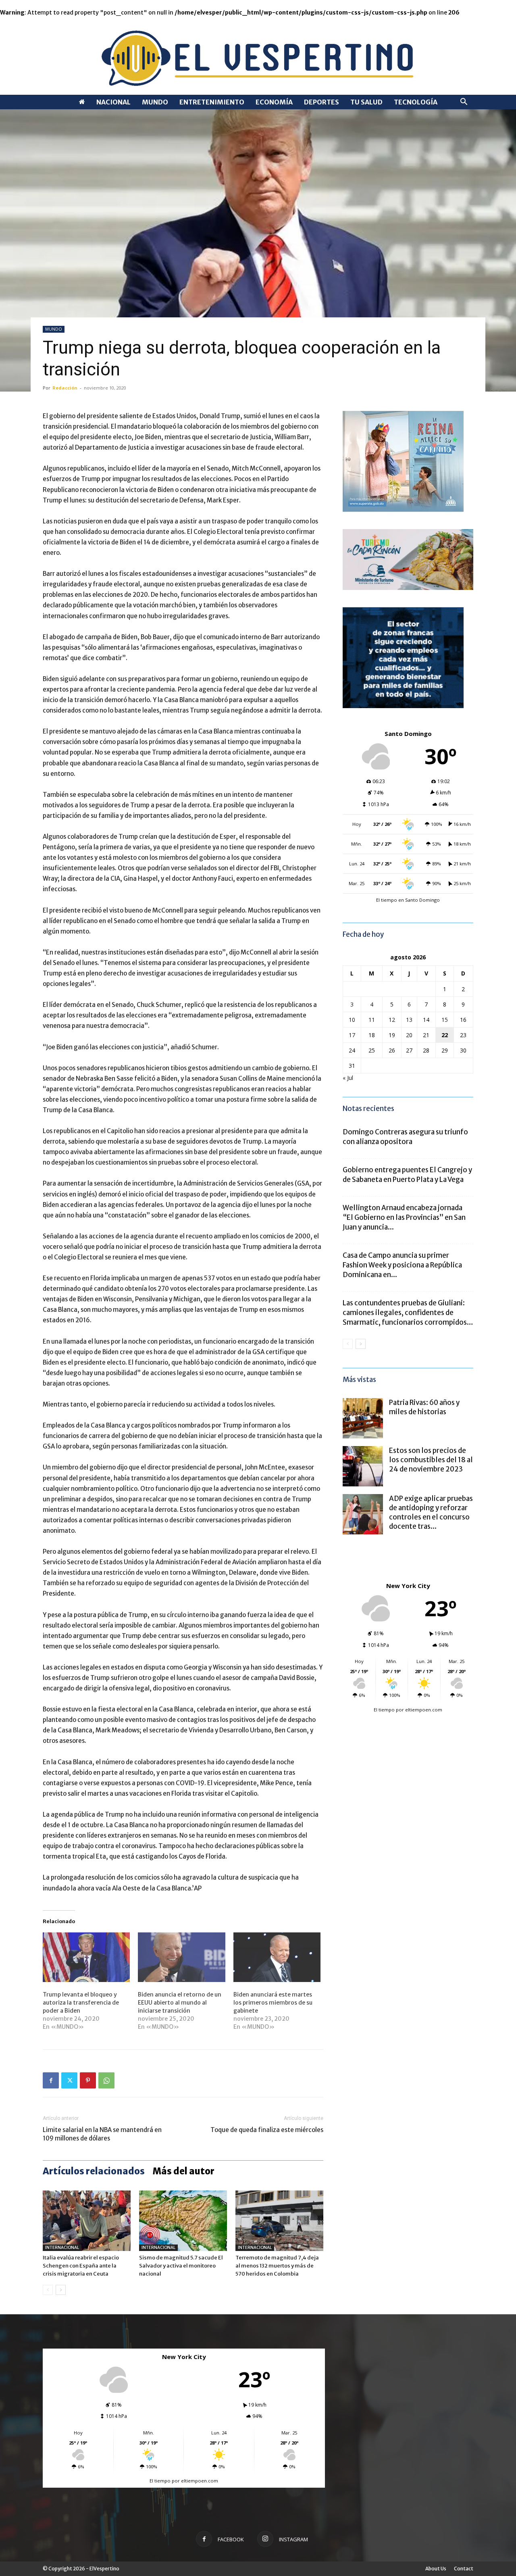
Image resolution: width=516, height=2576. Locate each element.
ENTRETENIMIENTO (212, 102)
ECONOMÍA (274, 102)
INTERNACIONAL (62, 2248)
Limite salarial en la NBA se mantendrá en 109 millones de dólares (102, 2134)
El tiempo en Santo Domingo (408, 900)
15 (445, 1020)
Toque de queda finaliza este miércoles (267, 2130)
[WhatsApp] (106, 2080)
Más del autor (184, 2171)
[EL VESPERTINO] (258, 56)
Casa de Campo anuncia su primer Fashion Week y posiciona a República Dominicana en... (402, 1265)
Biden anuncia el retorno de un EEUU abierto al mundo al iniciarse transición (180, 2003)
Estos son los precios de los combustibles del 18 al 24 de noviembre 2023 (431, 1460)
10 (352, 1020)
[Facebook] (51, 2080)
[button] (464, 103)
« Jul (348, 1078)
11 (372, 1020)
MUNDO (155, 102)
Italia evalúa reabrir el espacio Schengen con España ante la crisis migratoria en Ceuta (81, 2266)
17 (352, 1035)
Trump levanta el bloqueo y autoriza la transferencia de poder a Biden (81, 2003)
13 (409, 1020)
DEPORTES (321, 102)
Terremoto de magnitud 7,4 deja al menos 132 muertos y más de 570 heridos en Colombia (277, 2266)
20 (409, 1035)
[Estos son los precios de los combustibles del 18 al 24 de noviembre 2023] (363, 1466)
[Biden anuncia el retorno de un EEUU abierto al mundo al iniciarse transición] (181, 1957)
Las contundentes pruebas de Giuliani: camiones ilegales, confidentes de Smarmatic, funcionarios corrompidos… (408, 1313)
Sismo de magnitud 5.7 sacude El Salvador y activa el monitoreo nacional (181, 2266)
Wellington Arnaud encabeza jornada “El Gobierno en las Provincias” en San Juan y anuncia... (404, 1217)
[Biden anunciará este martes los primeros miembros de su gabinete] (277, 1957)
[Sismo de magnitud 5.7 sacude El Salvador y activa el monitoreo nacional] (183, 2221)
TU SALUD (366, 102)
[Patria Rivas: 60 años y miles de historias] (363, 1418)
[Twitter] (69, 2080)
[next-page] (61, 2290)
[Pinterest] (88, 2080)
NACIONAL (113, 102)
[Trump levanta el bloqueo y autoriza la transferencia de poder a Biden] (86, 1957)
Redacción (65, 388)
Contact (464, 2569)
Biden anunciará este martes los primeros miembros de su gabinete (273, 2003)
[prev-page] (48, 2290)
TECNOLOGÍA (416, 102)
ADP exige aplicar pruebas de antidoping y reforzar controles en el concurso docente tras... (431, 1512)
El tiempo (384, 1710)
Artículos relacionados (94, 2171)
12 (392, 1020)
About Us (436, 2569)
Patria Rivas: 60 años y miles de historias (424, 1407)
